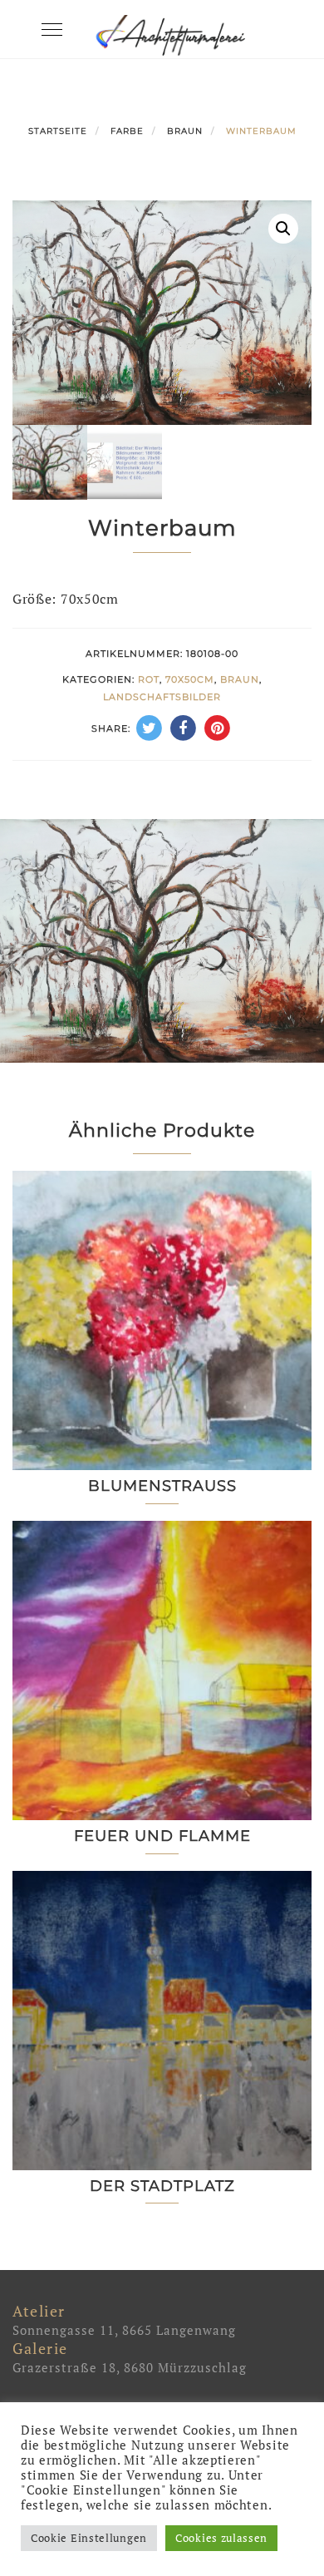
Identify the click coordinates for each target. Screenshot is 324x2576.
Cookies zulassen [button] (221, 2538)
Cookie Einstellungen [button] (89, 2538)
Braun (185, 131)
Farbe (127, 131)
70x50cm (190, 679)
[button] (283, 229)
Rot (149, 679)
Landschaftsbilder (162, 697)
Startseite (58, 131)
